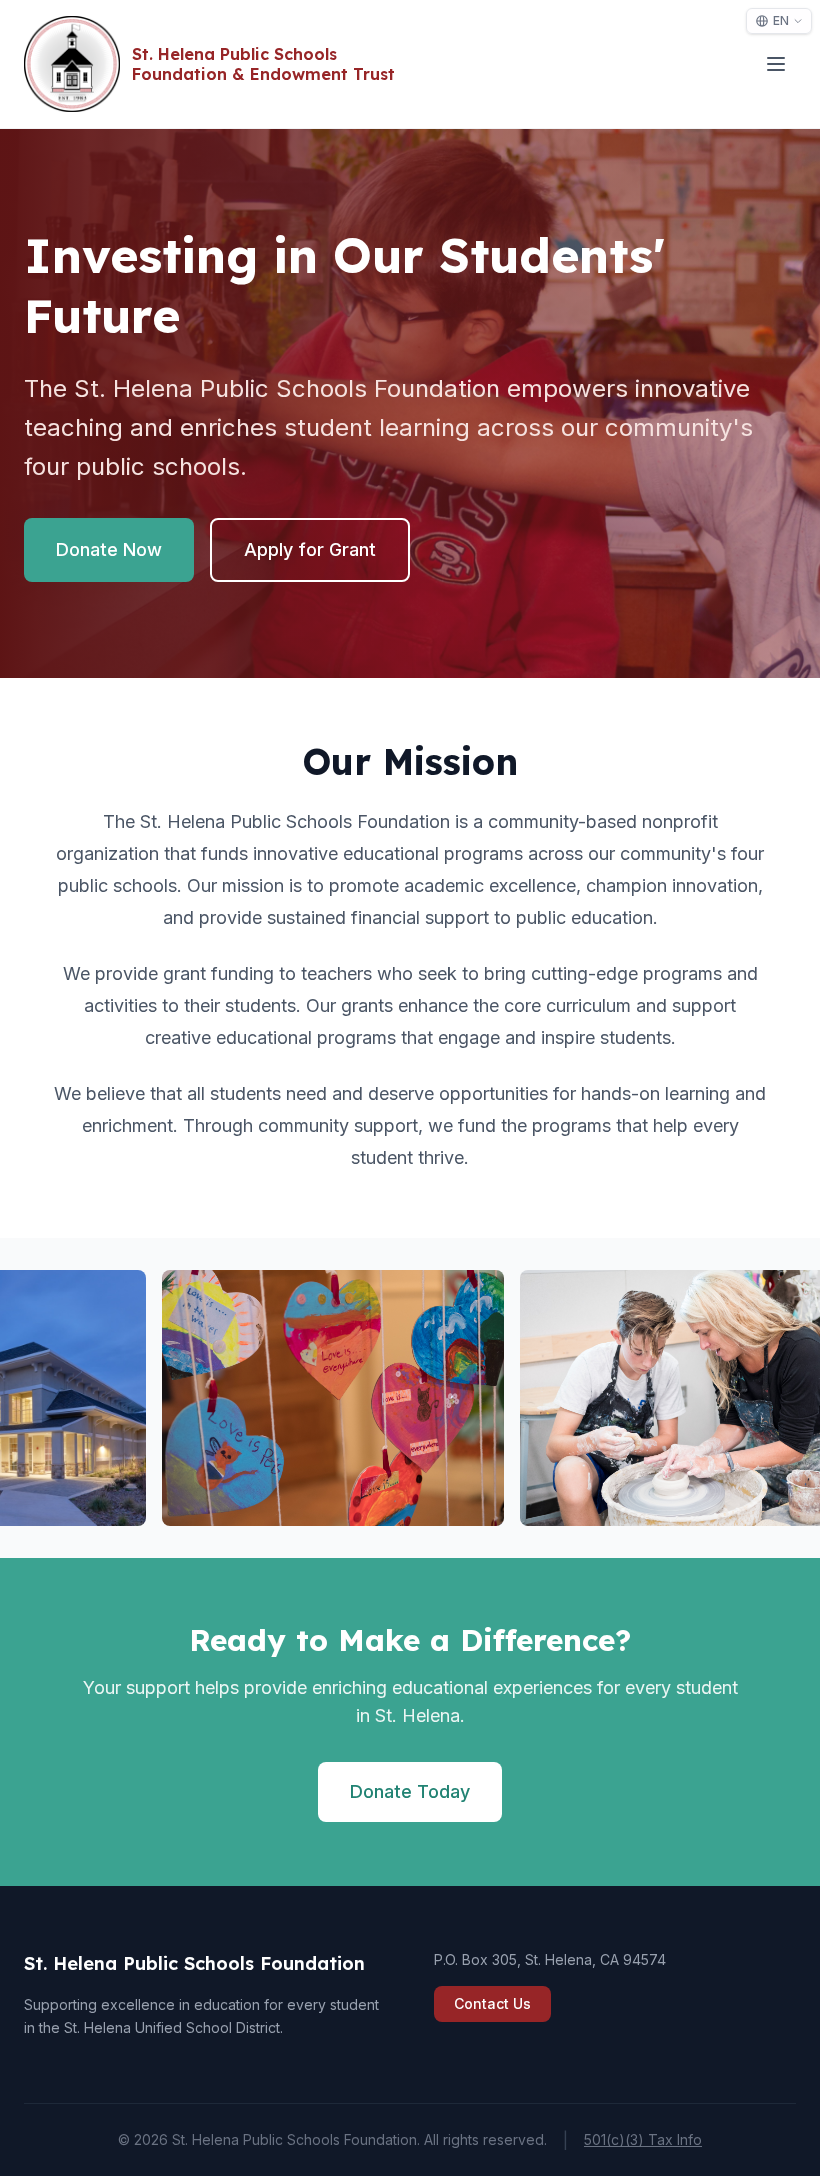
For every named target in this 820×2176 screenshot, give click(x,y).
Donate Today (410, 1791)
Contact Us (492, 2003)
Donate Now (109, 549)
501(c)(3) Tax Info (643, 2139)
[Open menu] (776, 64)
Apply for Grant (310, 549)
